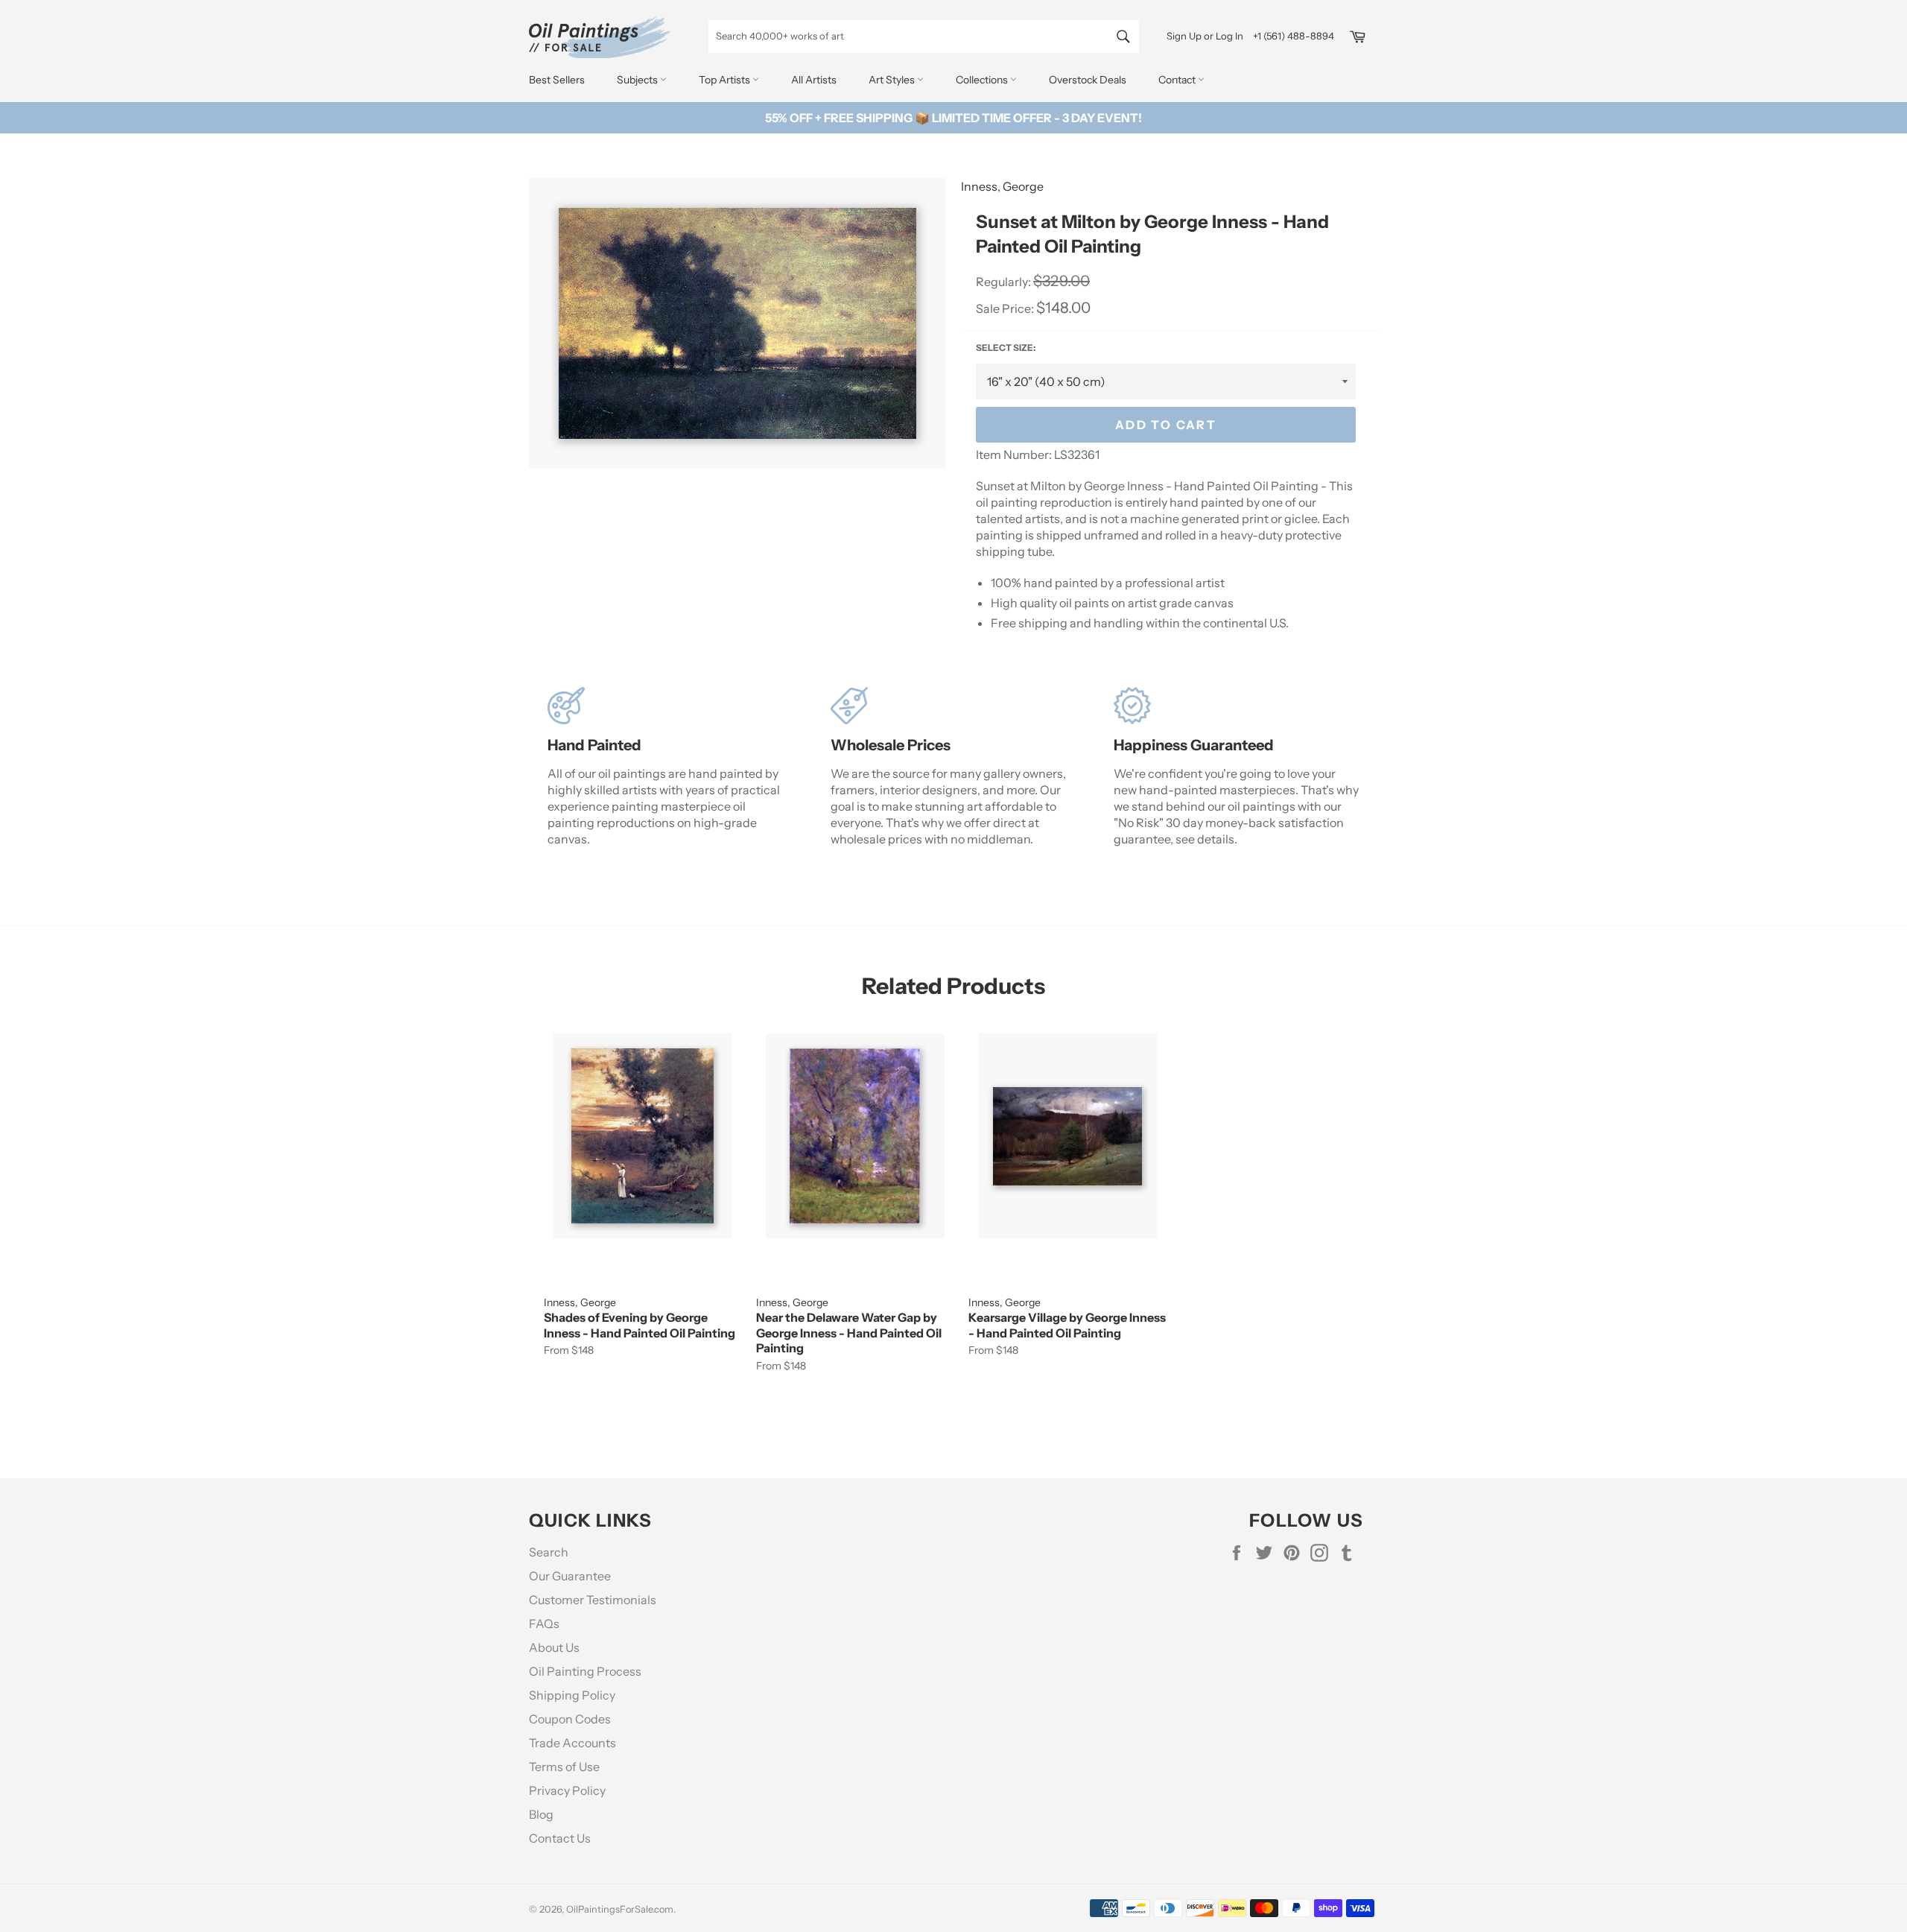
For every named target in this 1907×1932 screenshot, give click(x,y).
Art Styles (893, 80)
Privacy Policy (567, 1790)
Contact (1178, 80)
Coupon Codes (570, 1719)
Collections (983, 80)
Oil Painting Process (585, 1671)
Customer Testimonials (593, 1600)
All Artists (814, 80)
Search (549, 1552)
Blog (541, 1814)
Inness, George (1002, 186)
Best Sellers (557, 80)
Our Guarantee (570, 1576)
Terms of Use (564, 1767)
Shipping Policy (572, 1695)
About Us (554, 1647)
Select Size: (1006, 348)
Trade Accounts (572, 1743)
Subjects (638, 80)
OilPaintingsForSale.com (620, 1909)
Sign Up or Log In (1205, 36)
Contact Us (560, 1838)
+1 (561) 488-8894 (1294, 36)
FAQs (544, 1624)
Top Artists (726, 80)
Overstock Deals (1088, 80)
